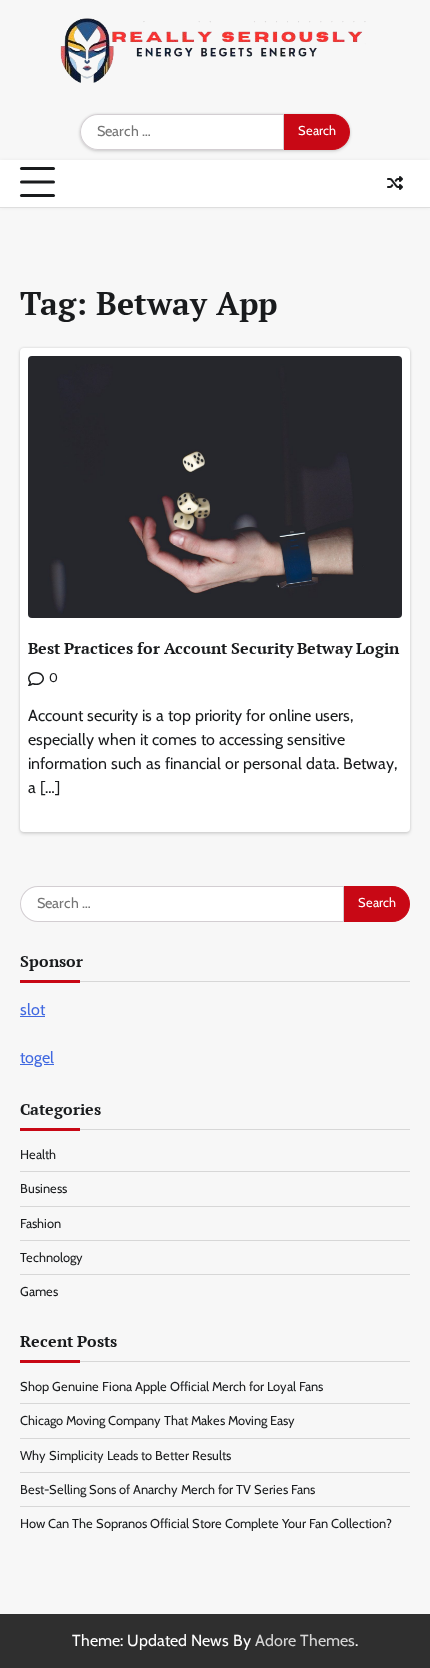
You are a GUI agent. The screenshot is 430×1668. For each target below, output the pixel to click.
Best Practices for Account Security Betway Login (213, 648)
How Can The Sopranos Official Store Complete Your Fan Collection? (206, 1523)
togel (37, 1057)
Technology (51, 1257)
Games (39, 1291)
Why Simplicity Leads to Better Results (125, 1455)
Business (43, 1188)
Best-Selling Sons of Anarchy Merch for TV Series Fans (167, 1489)
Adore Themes (305, 1640)
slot (32, 1009)
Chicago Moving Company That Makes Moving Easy (157, 1420)
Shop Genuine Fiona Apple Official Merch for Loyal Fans (171, 1386)
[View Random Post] (395, 183)
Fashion (40, 1223)
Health (38, 1154)
